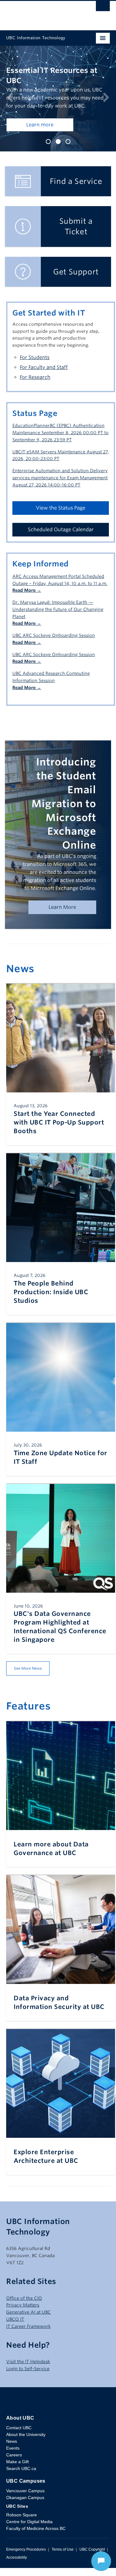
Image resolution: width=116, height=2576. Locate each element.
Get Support (76, 290)
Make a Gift (17, 2480)
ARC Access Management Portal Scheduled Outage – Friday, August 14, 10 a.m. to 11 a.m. (60, 602)
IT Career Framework (28, 2345)
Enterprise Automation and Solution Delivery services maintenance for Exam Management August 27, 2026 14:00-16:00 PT (60, 496)
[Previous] (10, 108)
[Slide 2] (58, 160)
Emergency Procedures (26, 2568)
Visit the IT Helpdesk (28, 2380)
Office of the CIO (24, 2316)
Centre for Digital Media (29, 2540)
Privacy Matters (23, 2323)
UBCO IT (15, 2337)
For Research (35, 395)
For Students (35, 376)
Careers (14, 2473)
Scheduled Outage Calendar (61, 548)
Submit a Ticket (76, 245)
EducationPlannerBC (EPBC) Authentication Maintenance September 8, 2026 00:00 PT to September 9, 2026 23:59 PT (60, 451)
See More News (28, 1686)
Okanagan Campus (25, 2516)
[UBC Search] (103, 8)
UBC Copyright (92, 2568)
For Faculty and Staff (44, 386)
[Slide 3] (68, 160)
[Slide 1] (48, 160)
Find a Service (76, 199)
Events (13, 2466)
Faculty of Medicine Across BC (36, 2547)
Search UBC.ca (21, 2487)
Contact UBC (19, 2446)
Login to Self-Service (28, 2387)
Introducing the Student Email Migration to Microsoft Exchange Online (64, 822)
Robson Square (21, 2533)
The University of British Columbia (43, 13)
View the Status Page (61, 526)
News (12, 2459)
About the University (26, 2453)
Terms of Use (63, 2568)
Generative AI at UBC (28, 2330)
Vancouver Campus (25, 2509)
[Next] (106, 108)
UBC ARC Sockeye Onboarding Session (54, 657)
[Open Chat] (101, 2561)
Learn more (40, 143)
